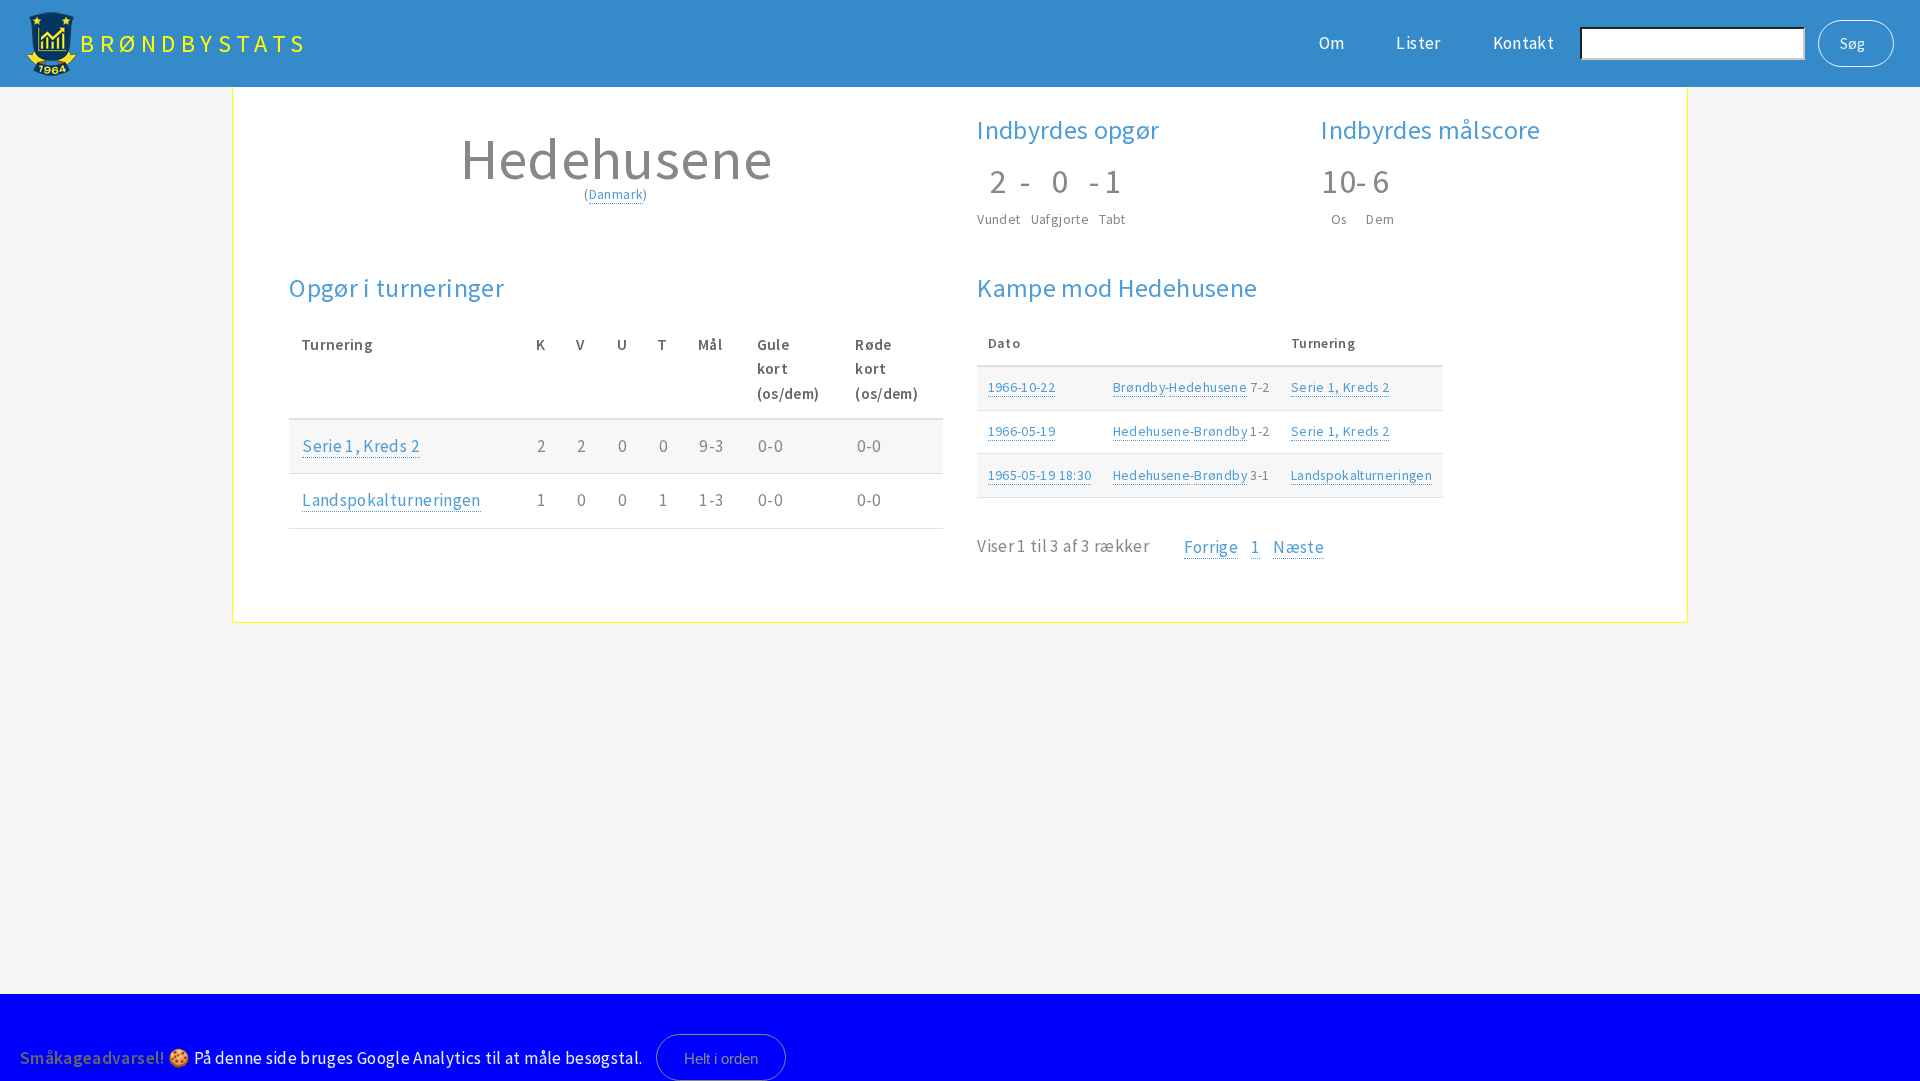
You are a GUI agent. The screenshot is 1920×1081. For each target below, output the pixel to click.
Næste (1298, 547)
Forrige (1211, 547)
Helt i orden (721, 1058)
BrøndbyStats (194, 43)
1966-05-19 (1021, 431)
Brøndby (1139, 387)
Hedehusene (1207, 387)
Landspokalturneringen (391, 500)
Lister (1418, 43)
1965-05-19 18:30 (1040, 475)
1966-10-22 (1021, 387)
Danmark (616, 194)
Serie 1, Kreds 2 (361, 446)
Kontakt (1523, 43)
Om (1332, 43)
